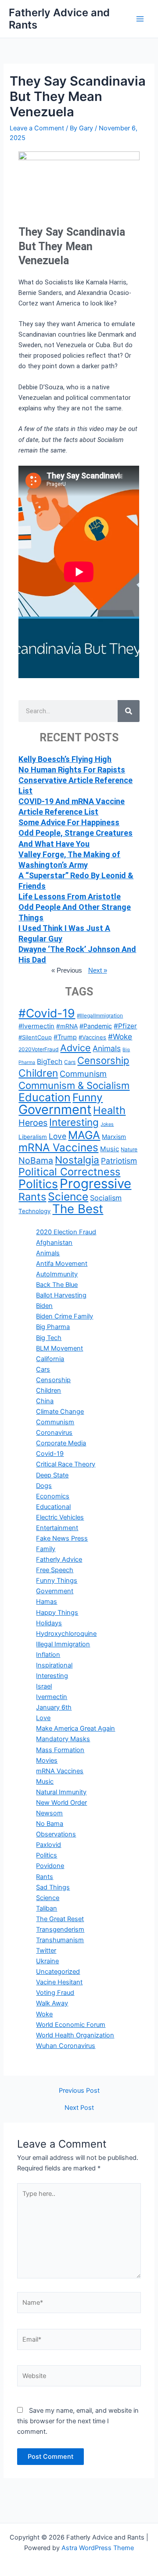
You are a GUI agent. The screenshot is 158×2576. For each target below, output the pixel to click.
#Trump (65, 1037)
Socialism (106, 1198)
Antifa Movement (62, 1264)
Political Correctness (69, 1172)
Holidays (49, 1623)
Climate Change (60, 1412)
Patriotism (119, 1161)
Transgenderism (60, 1929)
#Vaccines (92, 1037)
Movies (47, 1760)
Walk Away (52, 2003)
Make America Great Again (75, 1728)
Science (68, 1196)
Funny (88, 1097)
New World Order (61, 1803)
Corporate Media (61, 1443)
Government (55, 1109)
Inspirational (54, 1665)
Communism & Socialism (74, 1085)
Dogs (44, 1486)
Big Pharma (53, 1327)
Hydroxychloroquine (66, 1634)
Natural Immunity (61, 1792)
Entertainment (57, 1528)
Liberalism (33, 1137)
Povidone (50, 1866)
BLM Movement (59, 1348)
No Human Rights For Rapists (72, 770)
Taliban (47, 1908)
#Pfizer (125, 1026)
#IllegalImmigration (100, 1015)
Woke (44, 2014)
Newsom (49, 1813)
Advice (75, 1048)
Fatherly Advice (59, 1559)
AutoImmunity (57, 1274)
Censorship (103, 1060)
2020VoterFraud (38, 1049)
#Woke (120, 1037)
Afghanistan (54, 1243)
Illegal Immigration (63, 1644)
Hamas (47, 1602)
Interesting (74, 1122)
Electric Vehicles (60, 1517)
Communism (83, 1074)
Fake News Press (62, 1538)
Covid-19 (50, 1454)
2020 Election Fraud (66, 1232)
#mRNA (67, 1026)
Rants (32, 1197)
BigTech (50, 1062)
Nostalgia (77, 1160)
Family (46, 1549)
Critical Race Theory (66, 1464)
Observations (56, 1834)
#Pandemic (96, 1026)
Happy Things (57, 1613)
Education (45, 1097)
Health (109, 1110)
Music (110, 1149)
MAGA (84, 1135)
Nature (129, 1149)
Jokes (107, 1124)
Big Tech (49, 1338)
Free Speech (55, 1570)
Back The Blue (57, 1285)
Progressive (95, 1184)
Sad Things (53, 1887)
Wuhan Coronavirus (66, 2046)
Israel (44, 1686)
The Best (78, 1209)
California (50, 1359)
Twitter (46, 1951)
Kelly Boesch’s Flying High (65, 759)
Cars (70, 1062)
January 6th (54, 1707)
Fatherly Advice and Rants (59, 19)
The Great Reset (60, 1919)
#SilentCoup (35, 1037)
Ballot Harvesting (61, 1295)
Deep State (52, 1475)
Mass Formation (60, 1750)
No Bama (50, 1824)
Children (38, 1073)
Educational (53, 1507)
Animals (107, 1048)
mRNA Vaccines (58, 1147)
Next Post (79, 2108)
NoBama (36, 1160)
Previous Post (79, 2091)
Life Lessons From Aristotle (70, 896)
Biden (44, 1306)
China (45, 1401)
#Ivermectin (36, 1026)
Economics (53, 1496)
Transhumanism (60, 1940)
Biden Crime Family (65, 1316)
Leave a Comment (37, 128)
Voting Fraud (55, 1993)
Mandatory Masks (63, 1739)
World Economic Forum (71, 2025)
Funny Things (57, 1581)
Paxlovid (48, 1845)
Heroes (33, 1123)
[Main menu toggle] (140, 19)
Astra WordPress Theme (98, 2548)
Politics (38, 1184)
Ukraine (47, 1961)
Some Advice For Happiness (69, 822)
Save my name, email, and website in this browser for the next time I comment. (78, 2421)
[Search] (129, 711)
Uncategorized (58, 1972)
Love (57, 1136)
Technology (34, 1211)
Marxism (114, 1137)
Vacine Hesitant (59, 1982)
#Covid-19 (47, 1013)
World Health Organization (75, 2035)
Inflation (48, 1655)
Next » (98, 970)
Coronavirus (54, 1433)
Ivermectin (52, 1697)
